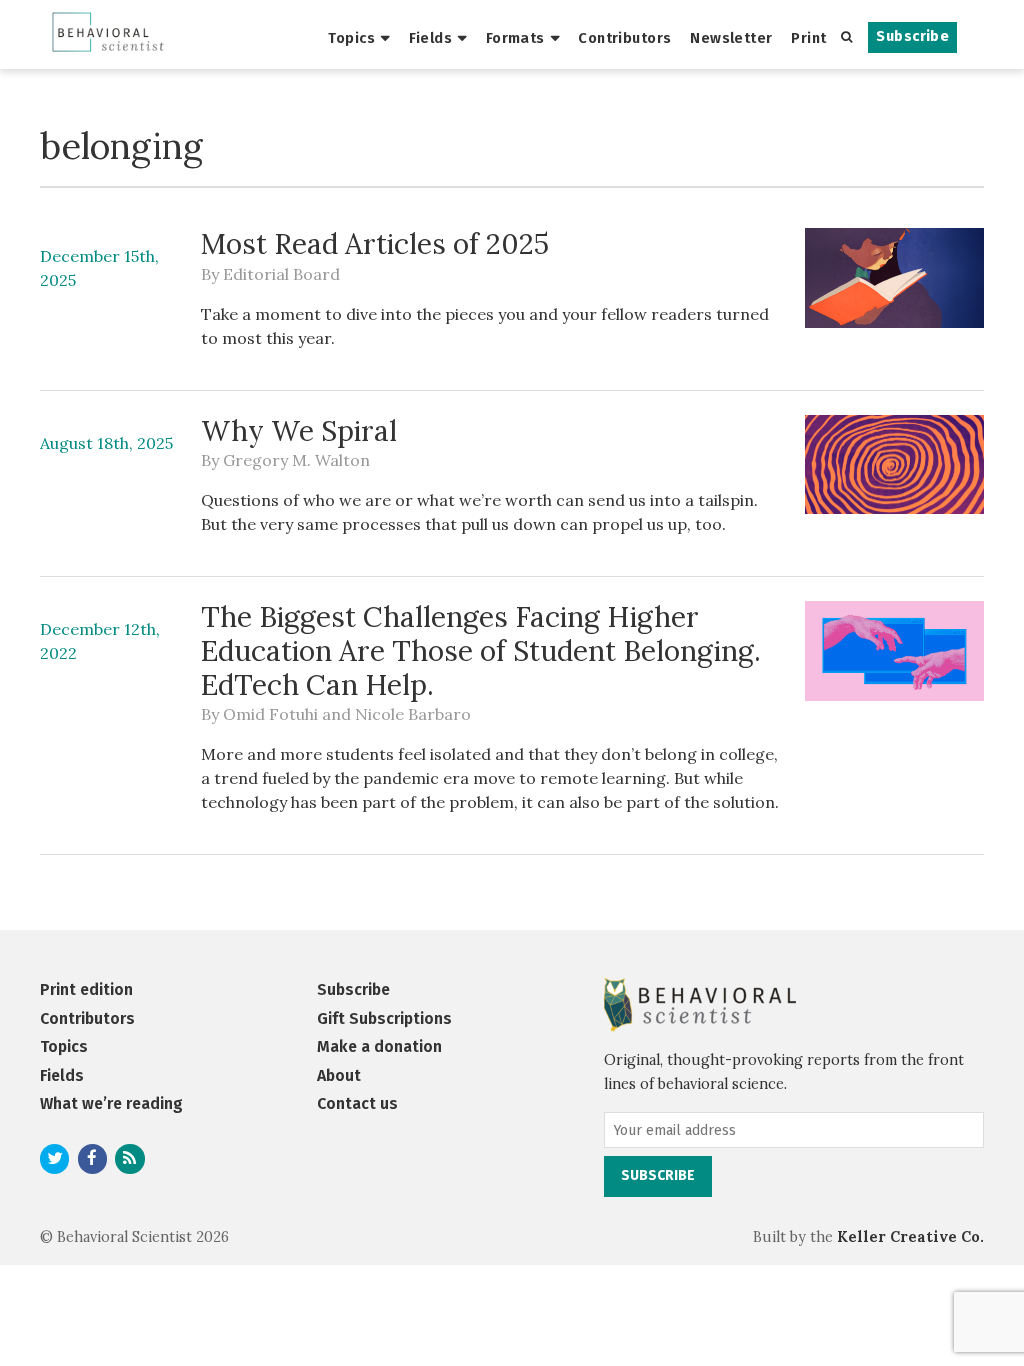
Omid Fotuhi (270, 714)
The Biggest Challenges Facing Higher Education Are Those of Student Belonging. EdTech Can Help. (481, 650)
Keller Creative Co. (910, 1237)
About (339, 1075)
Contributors (624, 38)
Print (808, 38)
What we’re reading (111, 1103)
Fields (431, 38)
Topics (351, 38)
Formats (515, 38)
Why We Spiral (299, 431)
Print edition (86, 989)
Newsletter (731, 38)
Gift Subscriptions (384, 1018)
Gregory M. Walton (296, 460)
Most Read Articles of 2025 (375, 244)
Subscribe (912, 36)
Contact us (357, 1103)
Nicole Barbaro (413, 714)
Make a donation (379, 1046)
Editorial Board (281, 274)
